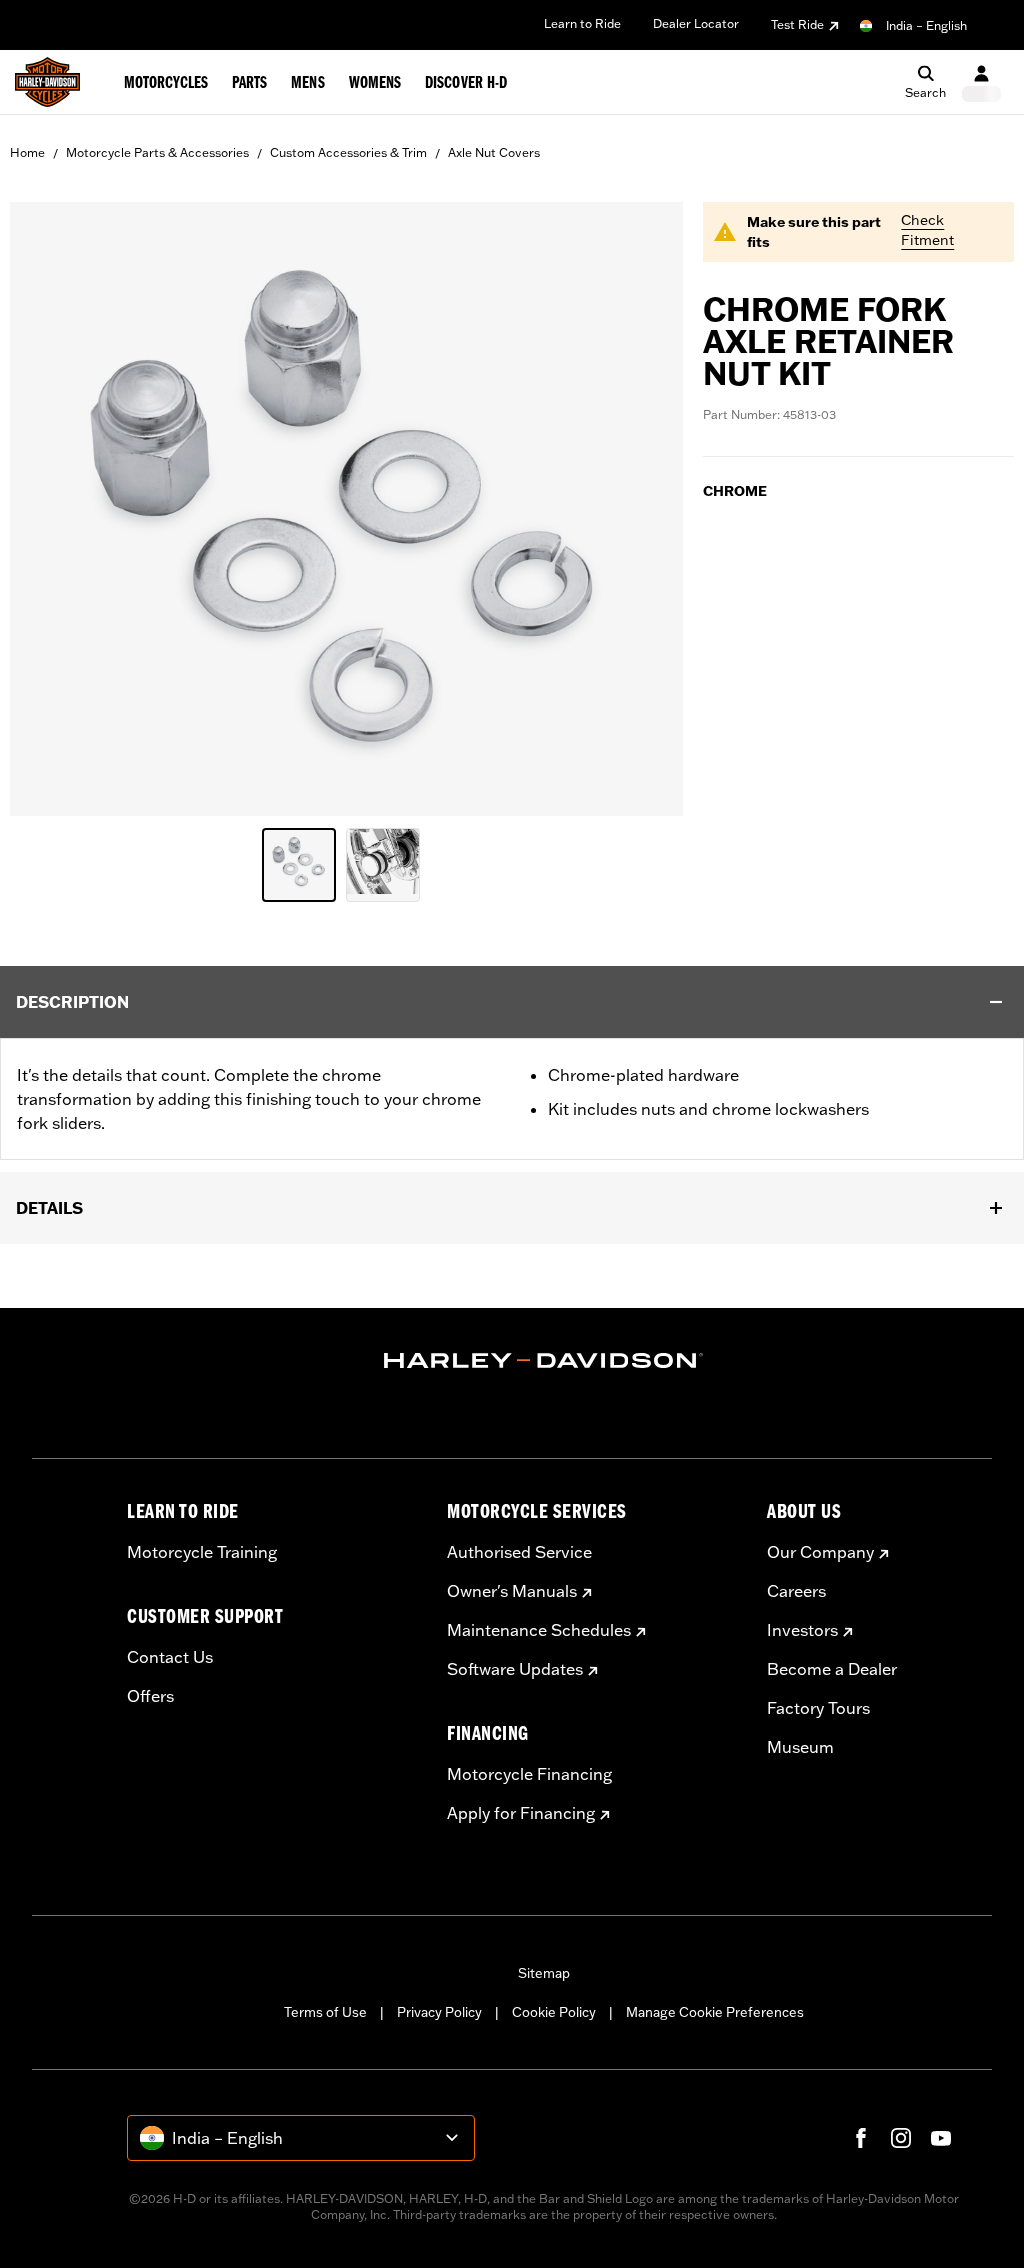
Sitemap (544, 1973)
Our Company (820, 1552)
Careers (796, 1591)
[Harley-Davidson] (544, 1361)
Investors (802, 1630)
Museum (800, 1747)
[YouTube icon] (941, 2138)
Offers (150, 1696)
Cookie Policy (554, 2012)
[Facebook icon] (861, 2138)
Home (27, 152)
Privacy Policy (439, 2012)
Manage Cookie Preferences (715, 2012)
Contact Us (170, 1657)
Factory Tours (818, 1708)
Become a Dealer (832, 1669)
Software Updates (515, 1669)
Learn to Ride (582, 23)
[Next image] (643, 509)
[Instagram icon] (901, 2138)
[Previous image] (50, 509)
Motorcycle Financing (529, 1774)
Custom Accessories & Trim (348, 152)
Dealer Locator (696, 23)
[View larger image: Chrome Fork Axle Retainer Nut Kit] (346, 506)
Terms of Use (325, 2012)
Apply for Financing (521, 1813)
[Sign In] (981, 82)
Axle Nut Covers (494, 152)
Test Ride (797, 24)
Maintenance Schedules (539, 1630)
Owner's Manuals (512, 1591)
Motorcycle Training (202, 1552)
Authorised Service (519, 1552)
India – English (926, 25)
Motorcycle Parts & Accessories (157, 152)
